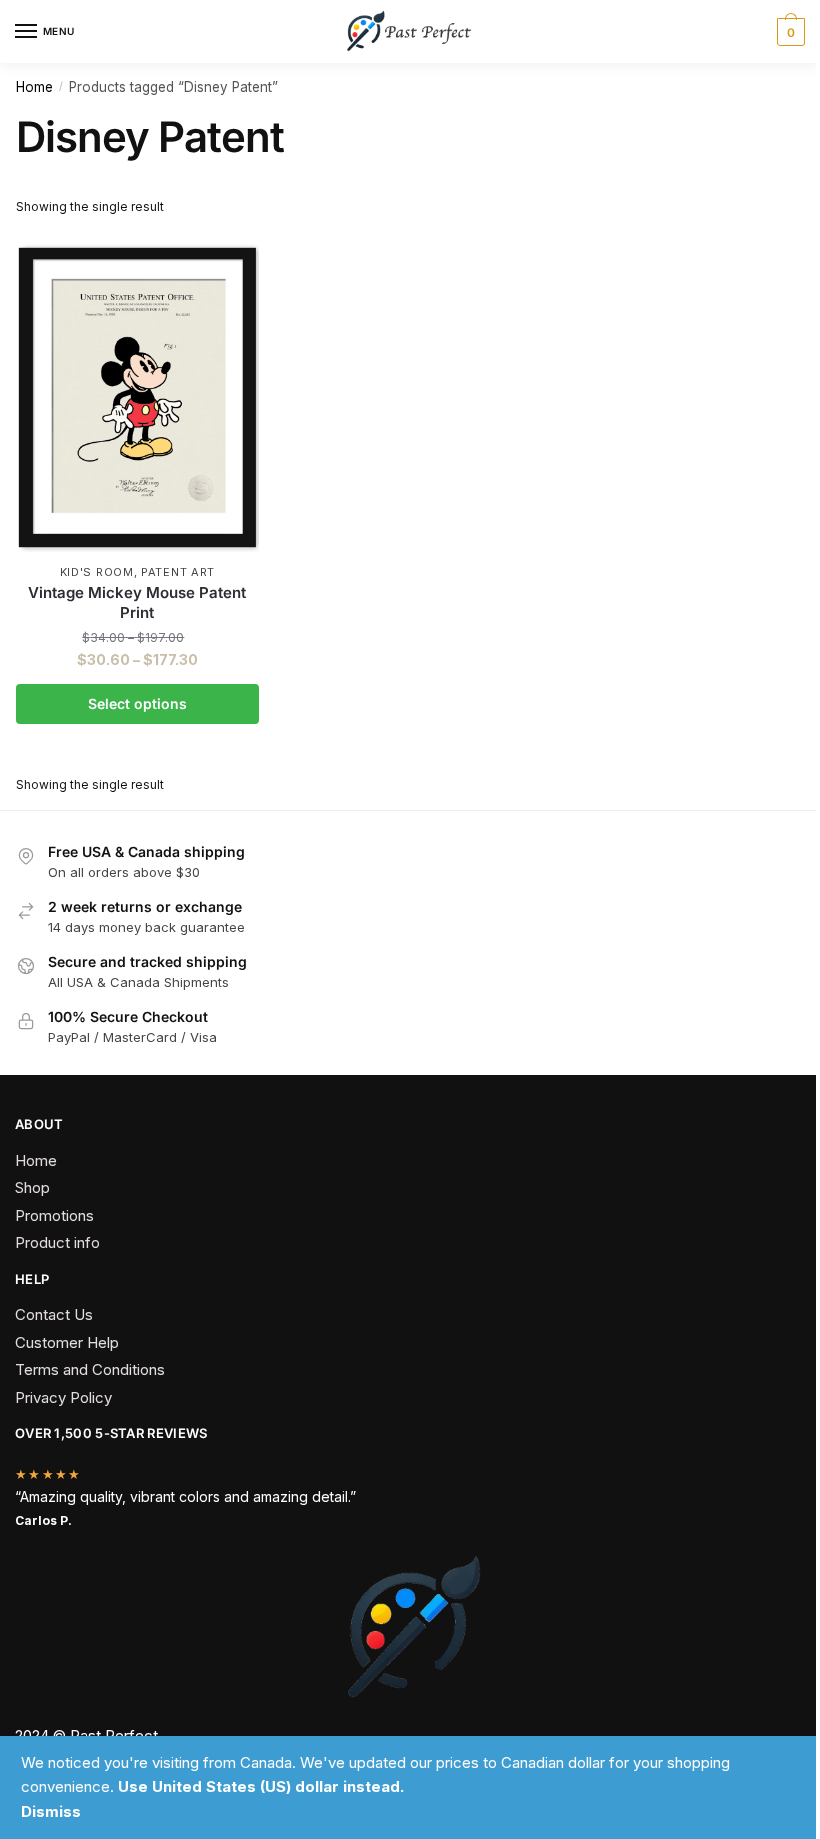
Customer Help (67, 1342)
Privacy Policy (63, 1397)
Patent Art (178, 572)
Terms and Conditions (90, 1369)
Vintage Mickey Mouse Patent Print (137, 602)
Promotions (54, 1215)
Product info (57, 1242)
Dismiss (51, 1811)
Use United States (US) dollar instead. (261, 1786)
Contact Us (54, 1314)
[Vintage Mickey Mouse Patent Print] (137, 394)
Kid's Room (97, 572)
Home (34, 87)
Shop (32, 1187)
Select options (137, 703)
